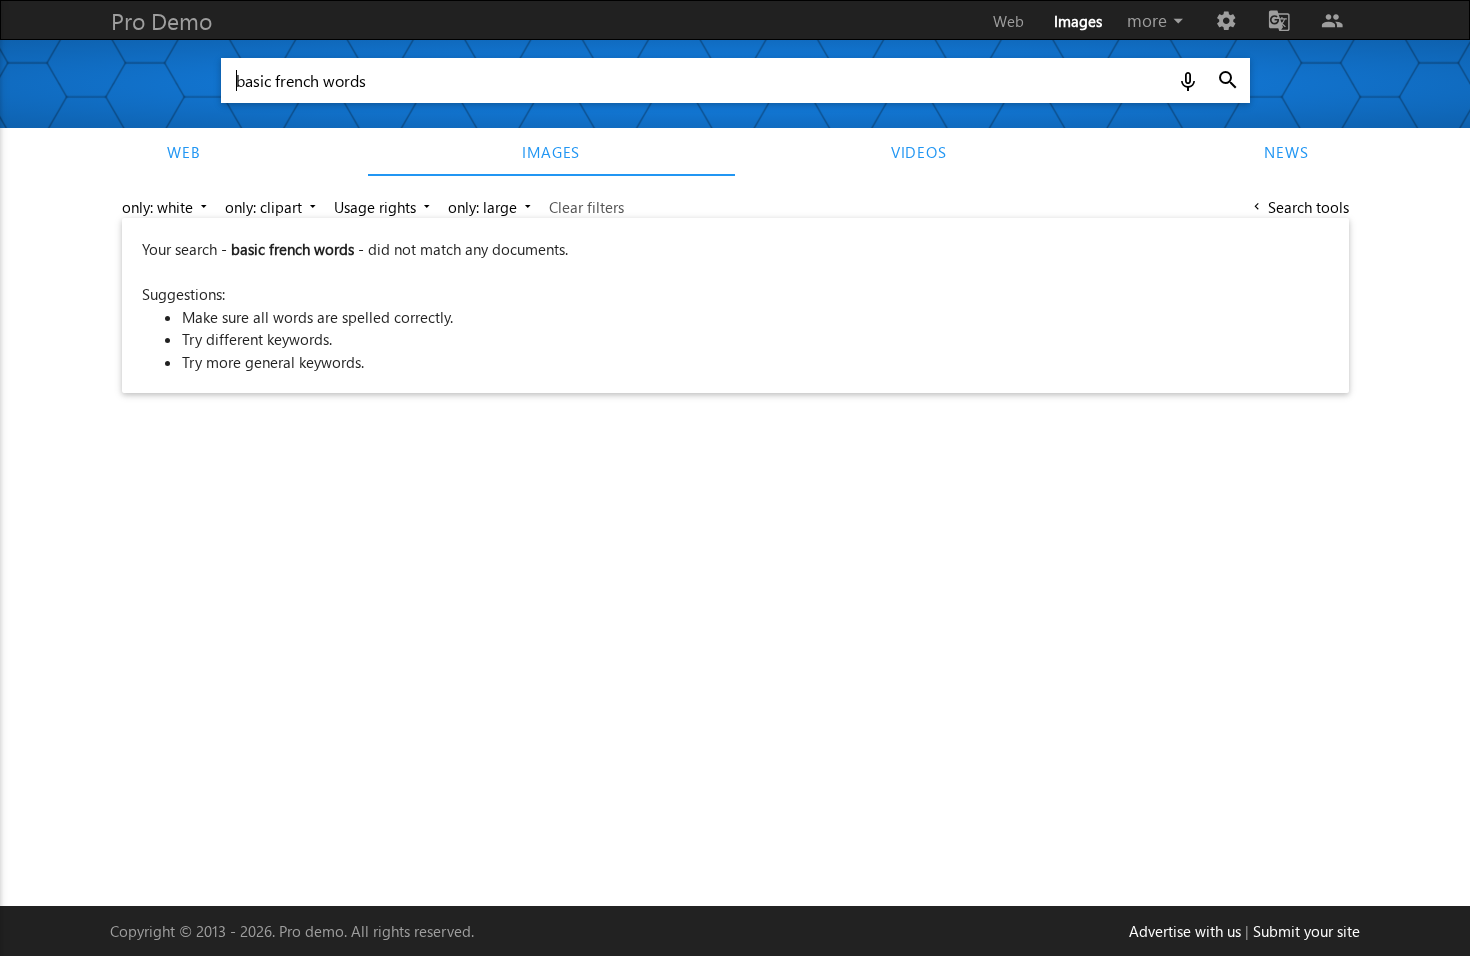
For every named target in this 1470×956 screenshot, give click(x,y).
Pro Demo (161, 20)
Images (1078, 21)
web (183, 152)
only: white (166, 207)
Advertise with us (1185, 931)
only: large (491, 207)
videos (919, 152)
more (1158, 20)
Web (1008, 21)
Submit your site (1306, 931)
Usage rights (384, 207)
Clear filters (586, 207)
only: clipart (272, 207)
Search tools (1299, 207)
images (551, 152)
